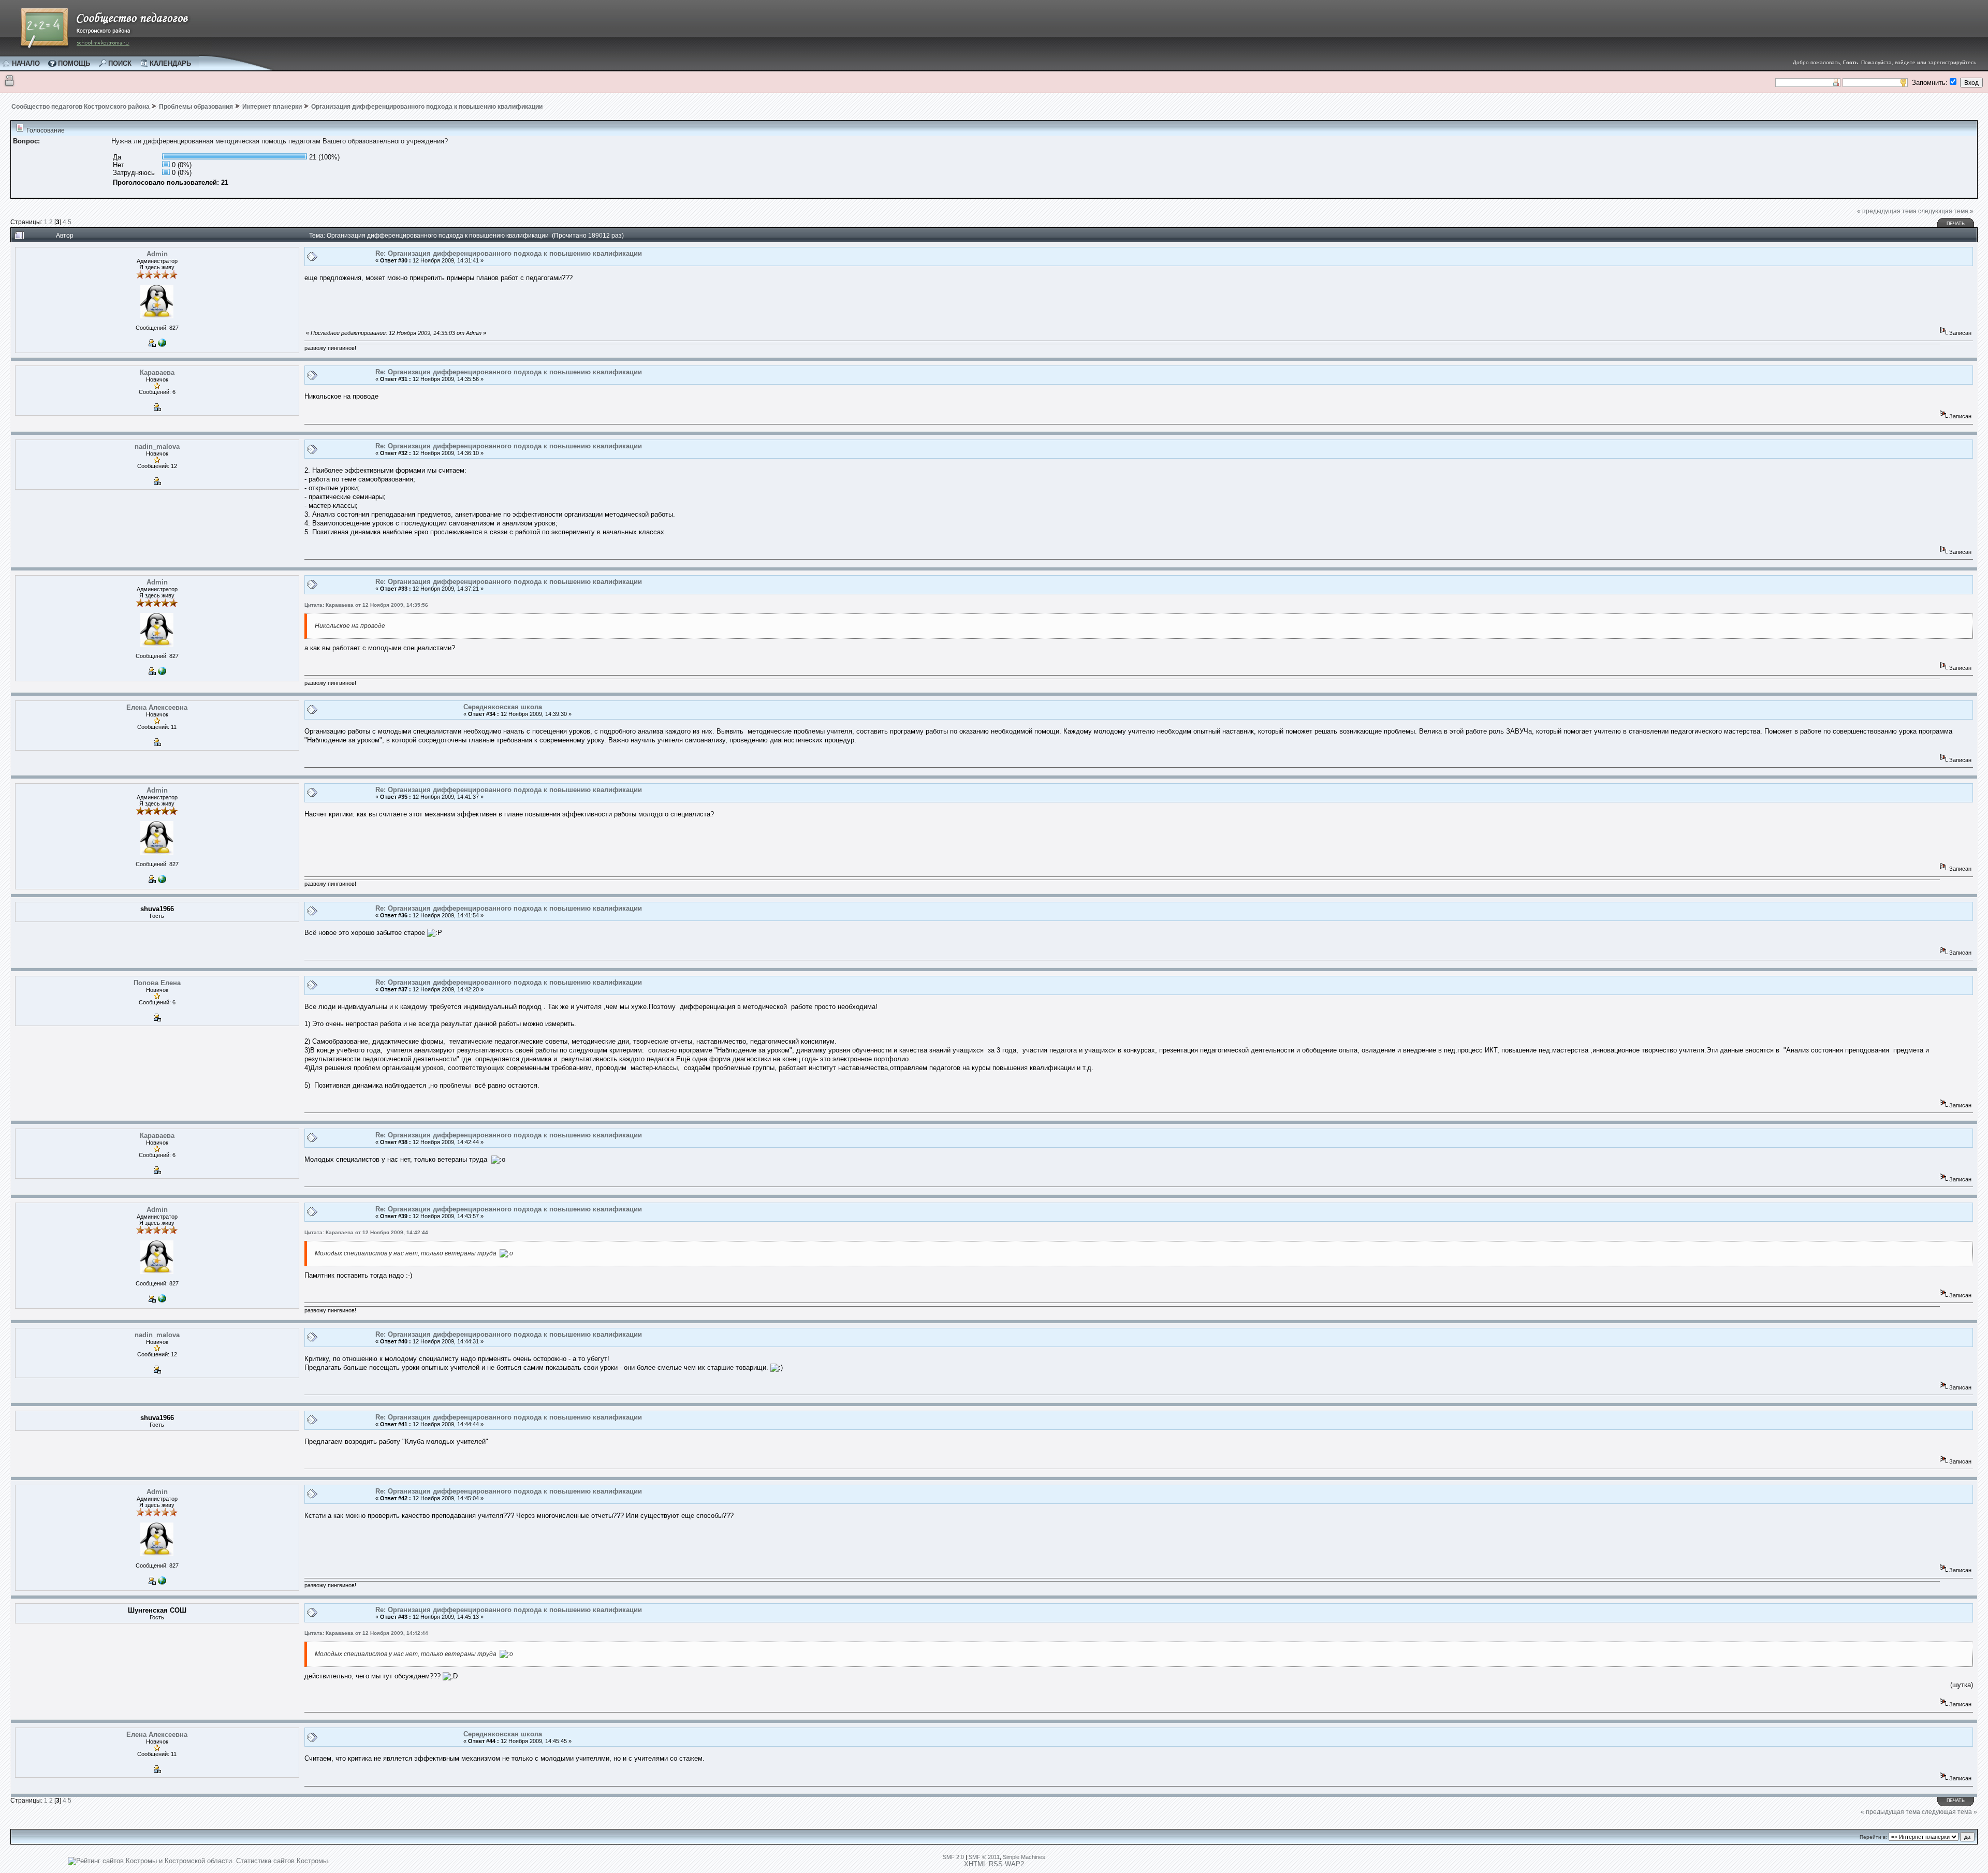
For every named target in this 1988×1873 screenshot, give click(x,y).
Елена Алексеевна (157, 707)
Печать (1956, 224)
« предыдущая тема (1887, 211)
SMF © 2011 (984, 1857)
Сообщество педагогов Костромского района (81, 107)
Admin (157, 254)
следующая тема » (1946, 211)
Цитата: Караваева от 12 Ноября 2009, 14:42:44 (366, 1232)
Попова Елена (157, 983)
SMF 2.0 (953, 1857)
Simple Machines (1024, 1857)
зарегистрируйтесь (1952, 62)
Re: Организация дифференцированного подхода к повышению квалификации (509, 253)
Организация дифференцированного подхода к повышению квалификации (427, 107)
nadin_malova (157, 447)
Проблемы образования (196, 107)
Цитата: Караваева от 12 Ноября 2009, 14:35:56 (366, 605)
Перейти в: (1873, 1837)
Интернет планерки (272, 107)
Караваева (157, 372)
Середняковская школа (503, 707)
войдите (1905, 62)
